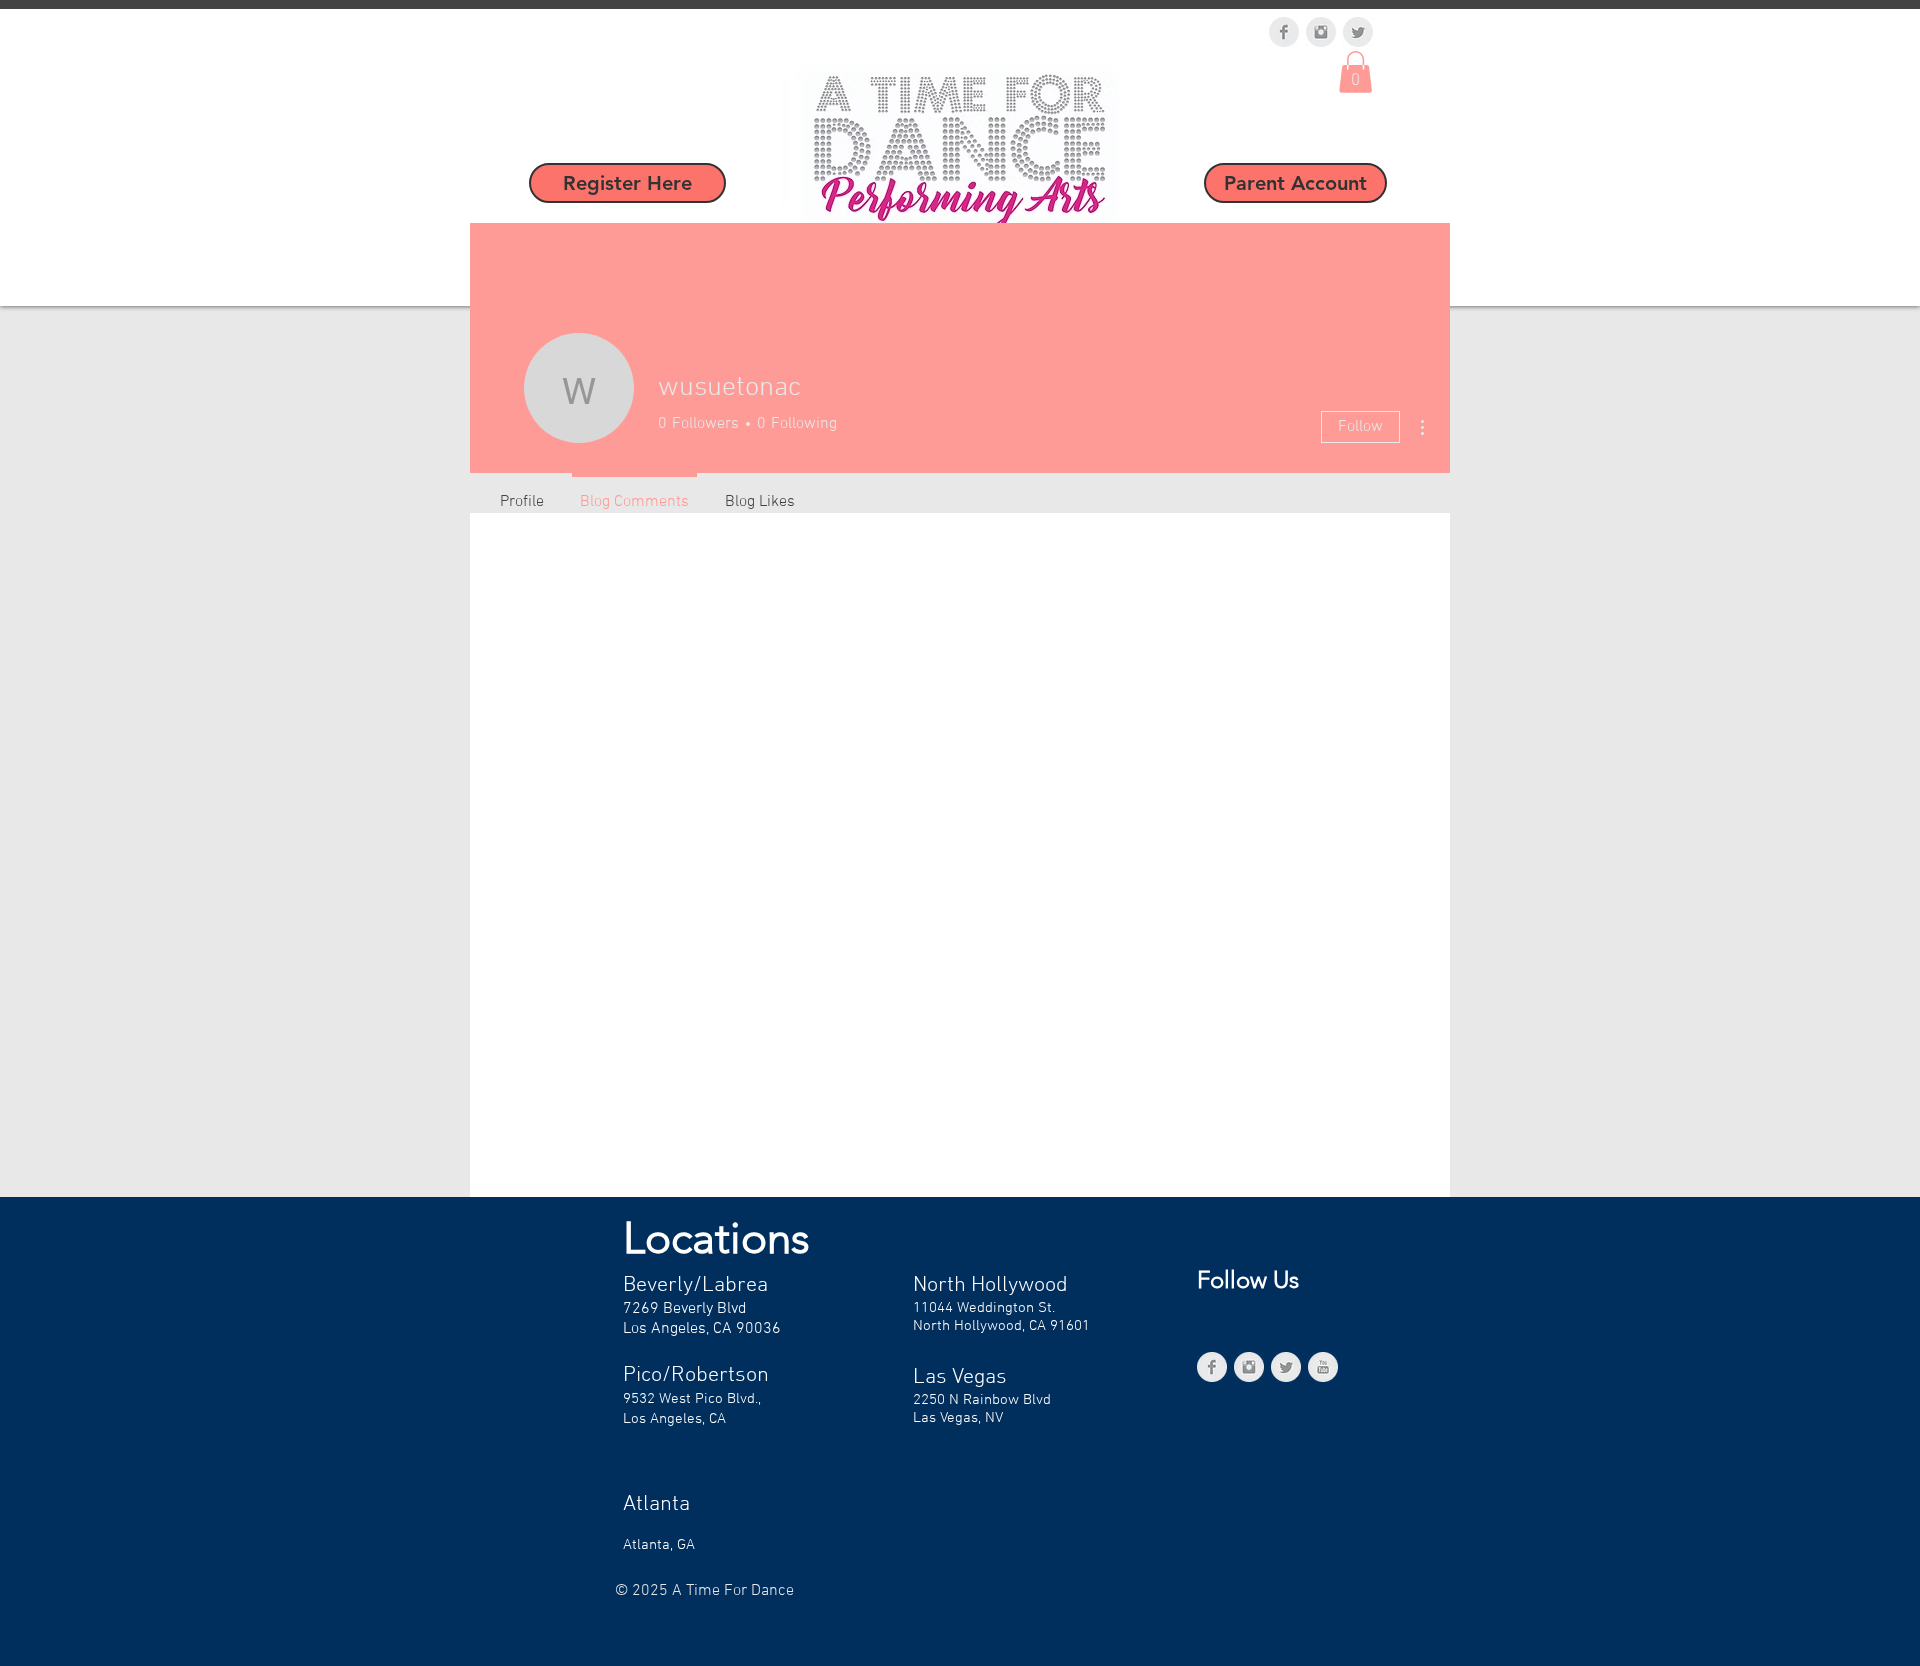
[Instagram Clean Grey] (1321, 32)
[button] (1355, 72)
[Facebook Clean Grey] (1284, 32)
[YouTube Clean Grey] (1323, 1367)
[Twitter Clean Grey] (1358, 32)
